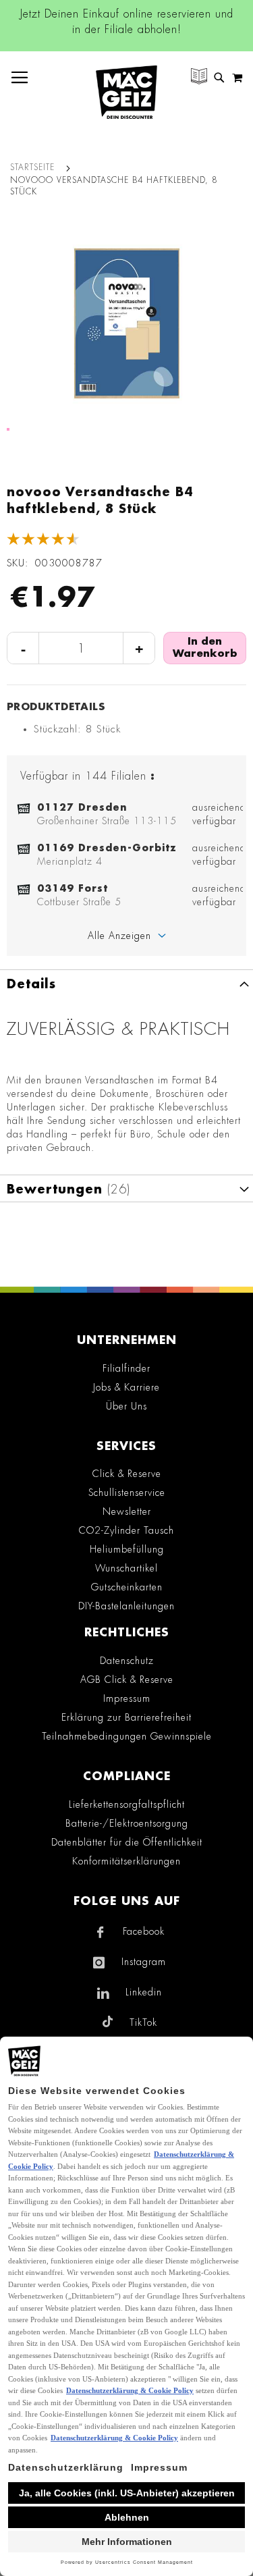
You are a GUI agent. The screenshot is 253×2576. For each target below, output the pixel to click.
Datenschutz (127, 1661)
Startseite (32, 167)
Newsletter (127, 1511)
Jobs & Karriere (126, 1387)
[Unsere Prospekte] (199, 78)
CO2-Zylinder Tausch (126, 1530)
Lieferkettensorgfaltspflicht (127, 1804)
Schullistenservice (127, 1493)
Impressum (127, 1698)
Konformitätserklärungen (126, 1861)
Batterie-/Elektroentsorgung (127, 1823)
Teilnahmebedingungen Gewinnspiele (127, 1736)
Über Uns (126, 1406)
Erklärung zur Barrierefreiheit (126, 1717)
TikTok (143, 2022)
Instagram (144, 1962)
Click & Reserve (127, 1474)
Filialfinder (126, 1368)
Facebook (144, 1931)
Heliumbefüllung (127, 1549)
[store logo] (126, 92)
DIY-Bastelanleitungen (126, 1606)
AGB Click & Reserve (127, 1680)
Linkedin (144, 1992)
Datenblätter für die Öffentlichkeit (127, 1842)
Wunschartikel (126, 1568)
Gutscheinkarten (127, 1587)
